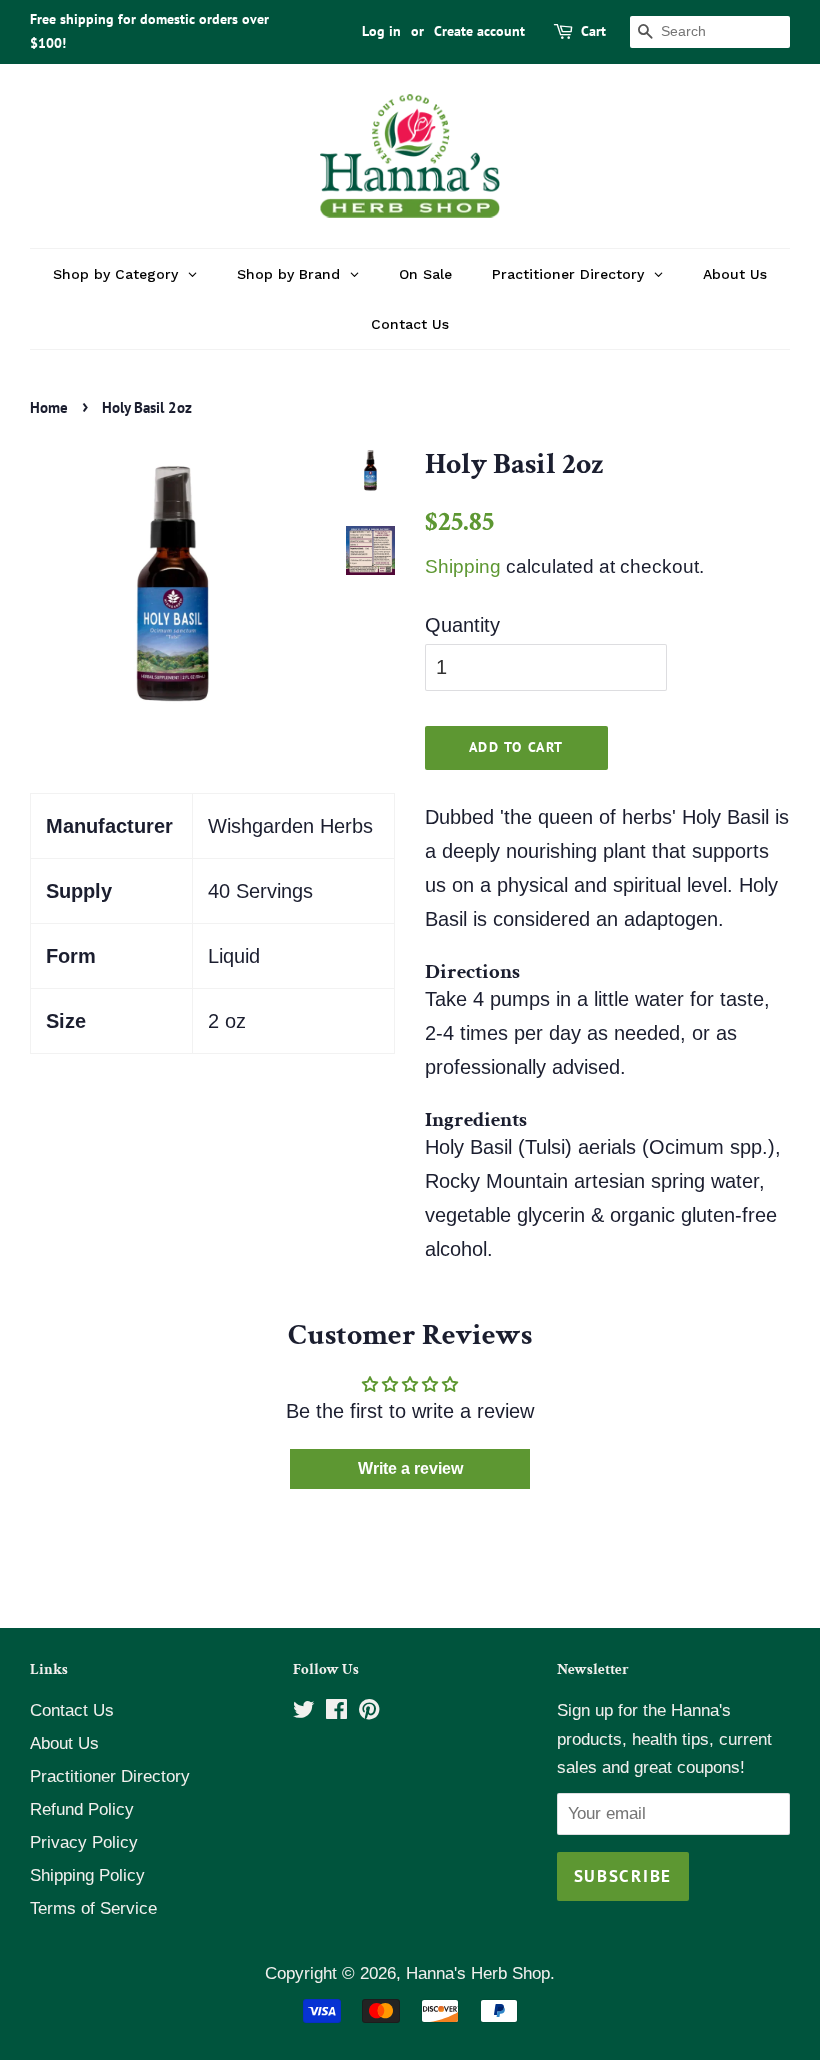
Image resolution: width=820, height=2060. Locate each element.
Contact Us (72, 1710)
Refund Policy (82, 1809)
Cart (593, 31)
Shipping (463, 566)
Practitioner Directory (110, 1776)
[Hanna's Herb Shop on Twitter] (304, 1712)
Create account (479, 31)
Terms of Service (93, 1908)
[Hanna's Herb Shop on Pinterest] (369, 1712)
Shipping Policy (87, 1875)
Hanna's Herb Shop (478, 1973)
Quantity (462, 625)
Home (49, 407)
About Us (64, 1743)
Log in (381, 31)
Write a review (410, 1468)
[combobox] (710, 32)
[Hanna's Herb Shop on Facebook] (336, 1712)
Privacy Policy (84, 1842)
